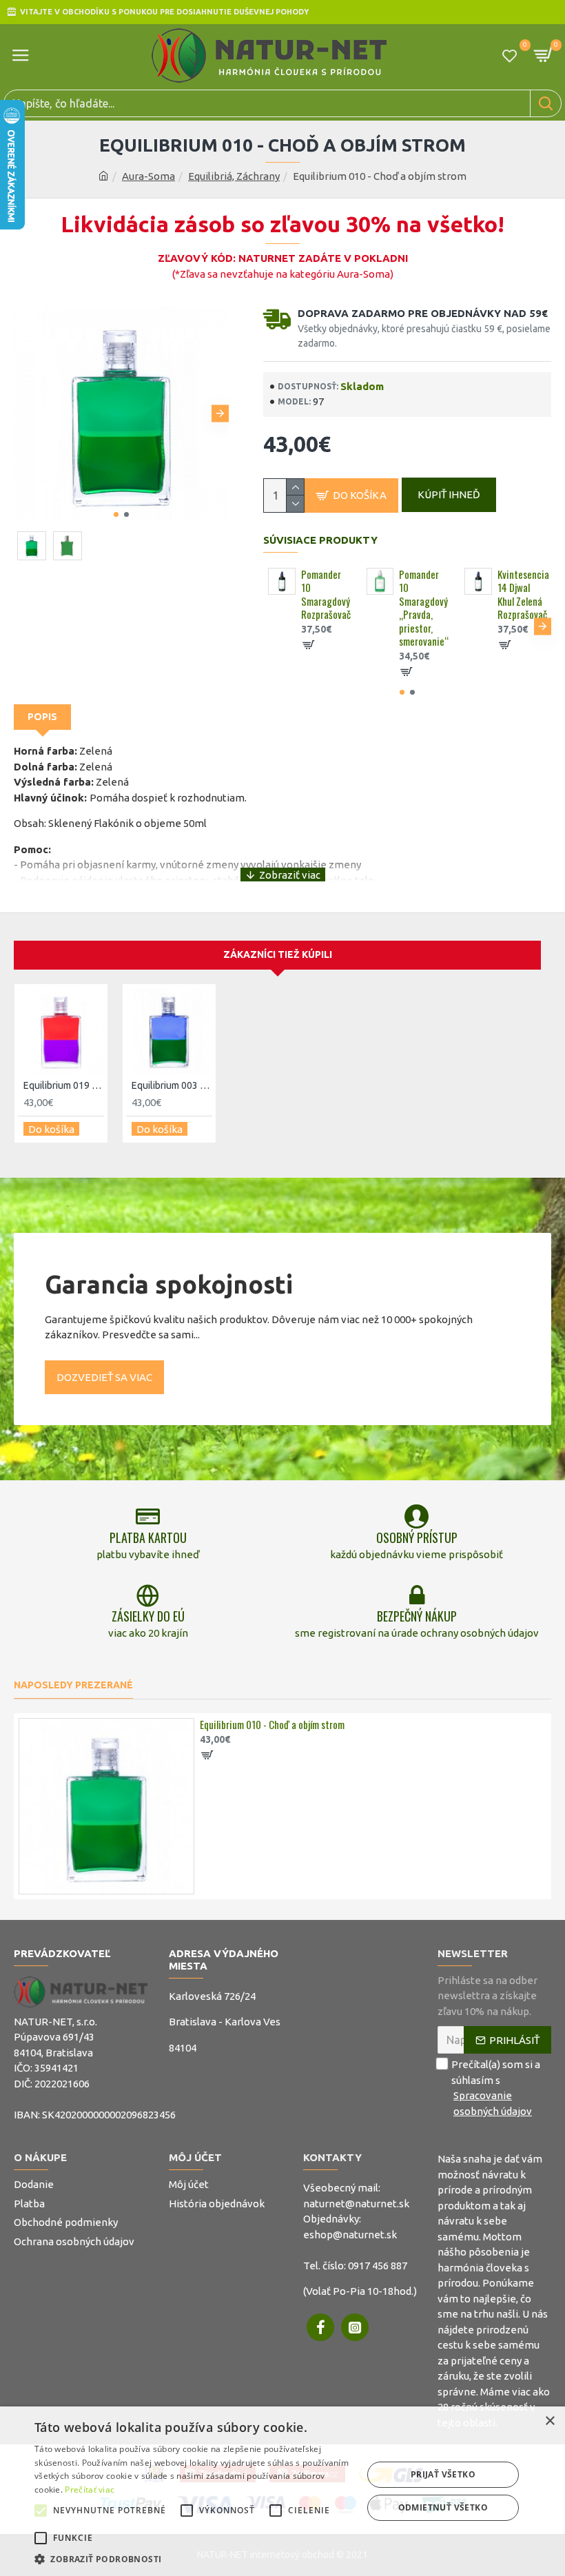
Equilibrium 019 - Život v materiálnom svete (64, 1085)
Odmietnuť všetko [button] (443, 2507)
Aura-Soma (148, 176)
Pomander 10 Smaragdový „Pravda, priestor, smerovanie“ (423, 608)
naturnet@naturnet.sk (356, 2204)
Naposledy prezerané (73, 1685)
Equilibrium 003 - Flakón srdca (172, 1085)
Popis (42, 717)
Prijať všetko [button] (443, 2474)
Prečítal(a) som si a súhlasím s (496, 2088)
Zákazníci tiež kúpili (278, 954)
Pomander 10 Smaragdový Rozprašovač (326, 595)
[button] (22, 414)
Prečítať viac (90, 2490)
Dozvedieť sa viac (104, 1377)
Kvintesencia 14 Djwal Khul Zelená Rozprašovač (522, 595)
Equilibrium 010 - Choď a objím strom (272, 1725)
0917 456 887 (378, 2266)
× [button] (549, 2421)
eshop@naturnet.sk (350, 2235)
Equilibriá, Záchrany (234, 176)
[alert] (282, 2491)
